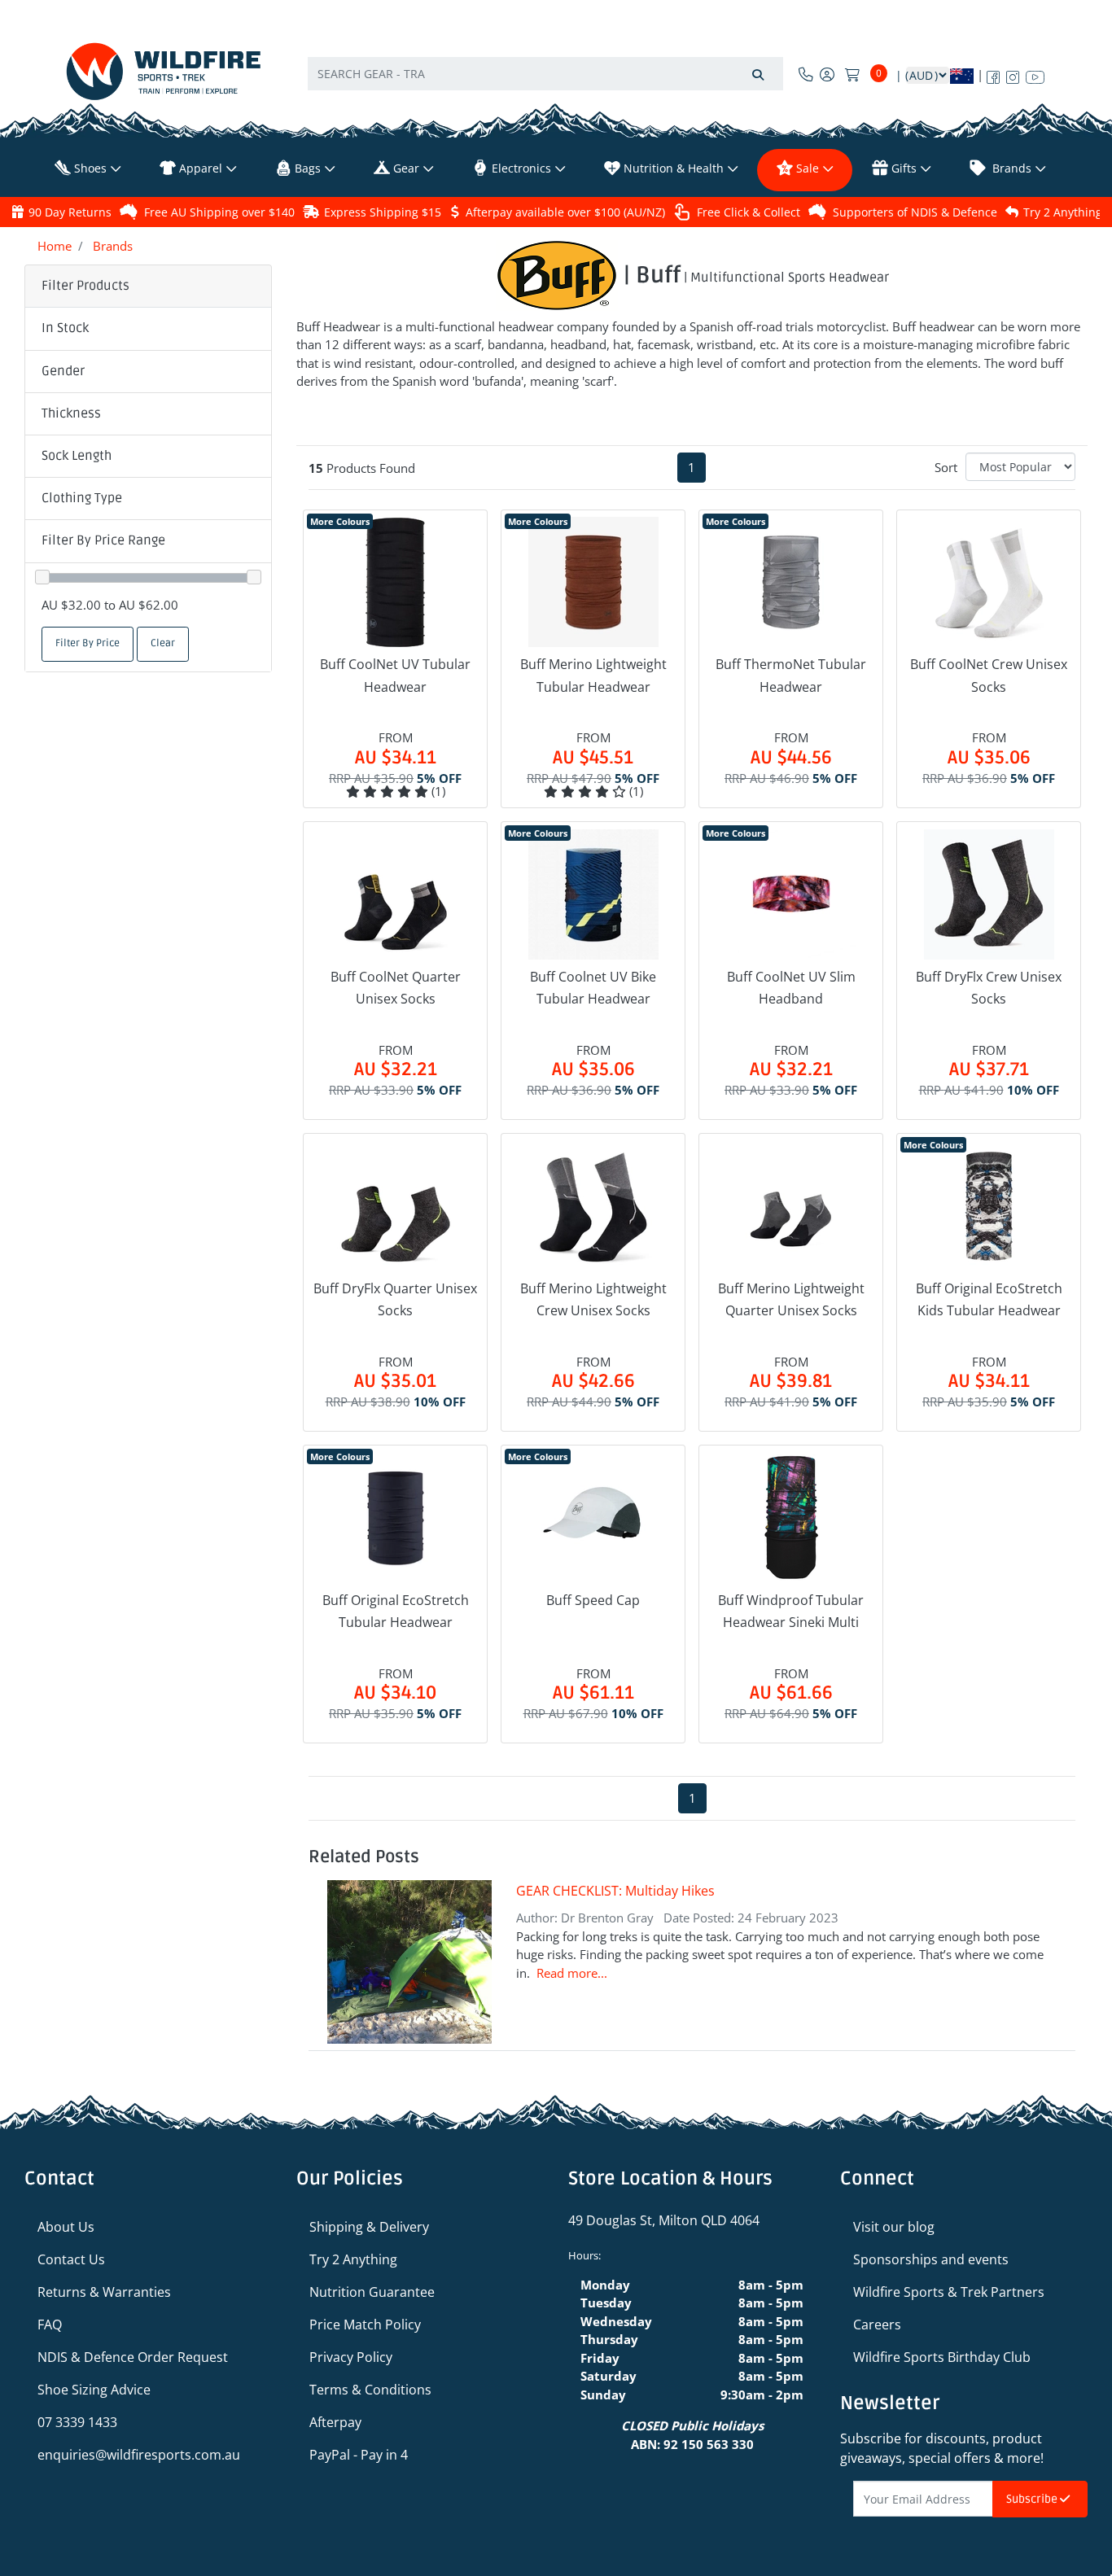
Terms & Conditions (370, 2390)
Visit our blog (894, 2227)
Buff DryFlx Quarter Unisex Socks (395, 1299)
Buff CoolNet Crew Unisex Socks (989, 675)
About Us (66, 2227)
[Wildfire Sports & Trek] (164, 71)
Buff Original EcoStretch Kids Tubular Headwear (989, 1299)
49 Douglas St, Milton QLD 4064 (664, 2220)
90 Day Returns (70, 212)
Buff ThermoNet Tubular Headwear (791, 675)
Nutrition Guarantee (372, 2292)
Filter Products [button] (85, 286)
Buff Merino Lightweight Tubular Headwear (593, 675)
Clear (163, 643)
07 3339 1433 (77, 2422)
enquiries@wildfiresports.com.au (139, 2455)
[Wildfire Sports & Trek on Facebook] (993, 74)
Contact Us (71, 2259)
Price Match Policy (365, 2325)
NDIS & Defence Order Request (133, 2357)
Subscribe (1033, 2499)
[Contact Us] (806, 74)
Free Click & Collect (749, 212)
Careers (877, 2325)
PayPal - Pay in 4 (359, 2455)
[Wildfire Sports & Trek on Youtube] (1035, 74)
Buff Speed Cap (593, 1600)
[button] (148, 329)
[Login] (827, 74)
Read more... (572, 1973)
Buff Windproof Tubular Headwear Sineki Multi (791, 1611)
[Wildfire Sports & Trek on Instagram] (1013, 74)
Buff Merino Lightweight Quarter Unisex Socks (791, 1299)
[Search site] (758, 74)
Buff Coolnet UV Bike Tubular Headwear (593, 988)
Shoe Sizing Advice (94, 2390)
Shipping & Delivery (369, 2227)
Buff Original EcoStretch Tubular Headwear (396, 1611)
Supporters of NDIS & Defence (915, 212)
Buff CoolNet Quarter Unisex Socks (396, 988)
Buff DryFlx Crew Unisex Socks (989, 988)
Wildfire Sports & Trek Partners (949, 2292)
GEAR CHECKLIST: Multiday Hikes (615, 1891)
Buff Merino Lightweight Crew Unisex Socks (593, 1299)
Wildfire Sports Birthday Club (942, 2357)
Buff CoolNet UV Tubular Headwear (395, 675)
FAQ (50, 2325)
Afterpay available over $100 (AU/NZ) (565, 212)
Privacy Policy (351, 2357)
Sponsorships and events (931, 2259)
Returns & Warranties (104, 2292)
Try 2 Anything (1063, 212)
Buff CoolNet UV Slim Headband (791, 988)
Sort (946, 467)
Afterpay (335, 2422)
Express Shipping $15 (383, 212)
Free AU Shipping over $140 (219, 212)
